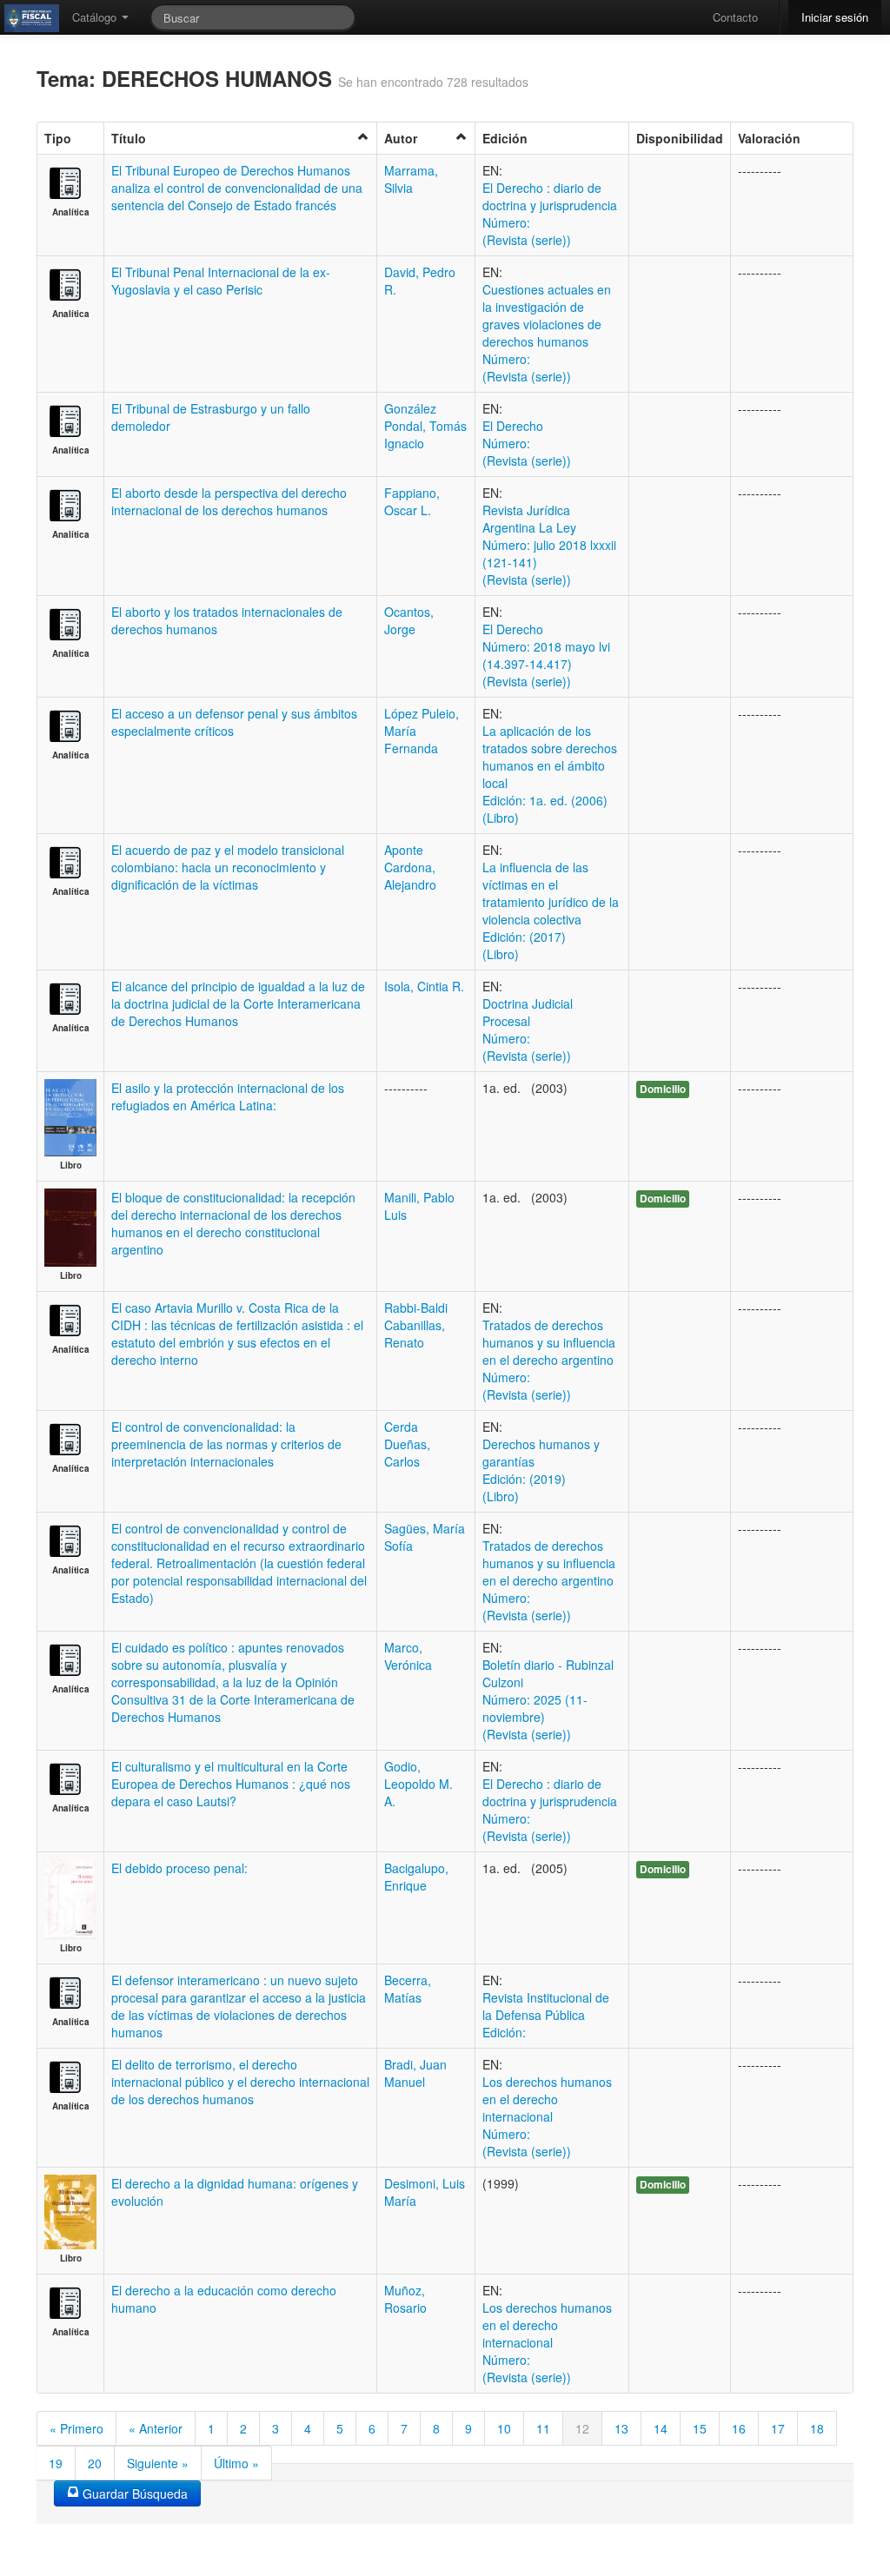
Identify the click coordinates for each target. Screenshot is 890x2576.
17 (778, 2428)
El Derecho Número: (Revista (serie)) (527, 443)
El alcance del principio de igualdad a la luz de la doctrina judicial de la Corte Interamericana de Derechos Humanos (238, 1003)
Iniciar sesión (835, 17)
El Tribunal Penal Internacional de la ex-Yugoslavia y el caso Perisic (221, 281)
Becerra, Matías (408, 1989)
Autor (401, 138)
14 (661, 2428)
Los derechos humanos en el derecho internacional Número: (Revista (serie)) (547, 2116)
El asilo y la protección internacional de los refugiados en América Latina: (228, 1096)
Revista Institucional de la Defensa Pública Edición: (546, 2015)
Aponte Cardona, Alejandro (410, 867)
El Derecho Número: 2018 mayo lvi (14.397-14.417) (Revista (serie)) (546, 655)
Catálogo (96, 17)
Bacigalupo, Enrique (416, 1877)
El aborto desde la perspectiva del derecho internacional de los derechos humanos (229, 501)
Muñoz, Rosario (405, 2299)
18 (817, 2428)
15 (700, 2428)
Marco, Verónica (408, 1656)
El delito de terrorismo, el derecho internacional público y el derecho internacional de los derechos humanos (240, 2082)
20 (95, 2463)
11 (543, 2428)
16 (739, 2428)
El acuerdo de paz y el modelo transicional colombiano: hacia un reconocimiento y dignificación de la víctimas (228, 867)
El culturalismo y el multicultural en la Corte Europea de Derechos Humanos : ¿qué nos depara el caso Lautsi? (231, 1784)
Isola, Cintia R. (424, 986)
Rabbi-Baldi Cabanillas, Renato (416, 1325)
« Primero (76, 2428)
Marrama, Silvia (411, 179)
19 (56, 2463)
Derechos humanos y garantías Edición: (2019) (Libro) (541, 1470)
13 (621, 2428)
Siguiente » (158, 2463)
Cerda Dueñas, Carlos (407, 1444)
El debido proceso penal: (179, 1868)
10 (504, 2428)
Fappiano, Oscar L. (412, 501)
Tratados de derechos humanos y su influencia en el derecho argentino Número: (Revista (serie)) (549, 1360)
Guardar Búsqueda (133, 2493)
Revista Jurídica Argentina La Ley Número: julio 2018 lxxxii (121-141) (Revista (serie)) (549, 545)
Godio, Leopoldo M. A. (418, 1784)
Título (129, 138)
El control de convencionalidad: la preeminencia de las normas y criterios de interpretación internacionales (226, 1444)
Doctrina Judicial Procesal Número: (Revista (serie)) (528, 1030)
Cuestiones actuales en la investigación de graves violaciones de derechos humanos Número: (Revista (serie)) (547, 333)
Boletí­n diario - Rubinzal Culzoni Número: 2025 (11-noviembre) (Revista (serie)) (548, 1699)
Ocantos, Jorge (409, 620)
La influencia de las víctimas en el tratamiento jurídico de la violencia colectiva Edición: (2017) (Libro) (551, 911)
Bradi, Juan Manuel (415, 2073)
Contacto (735, 17)
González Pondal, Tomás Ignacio (425, 426)
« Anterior (156, 2428)
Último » (236, 2463)
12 (582, 2428)
